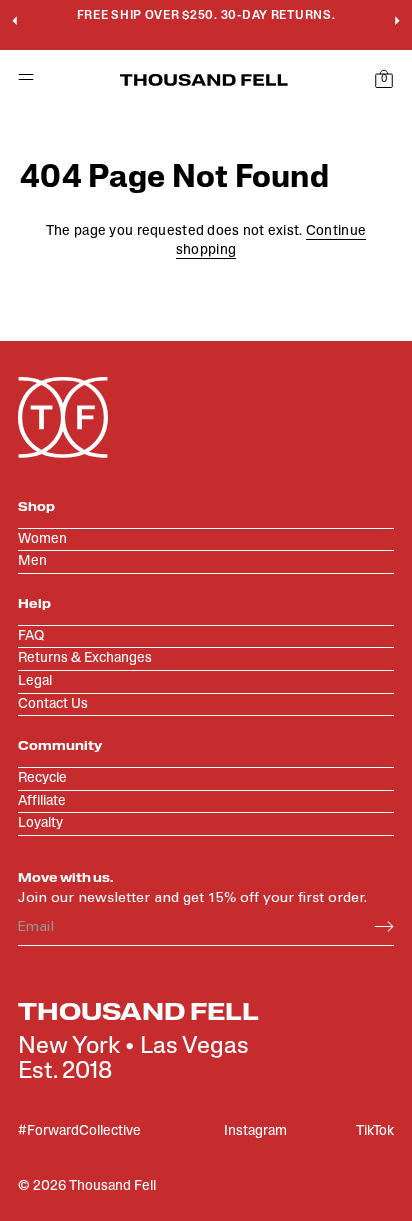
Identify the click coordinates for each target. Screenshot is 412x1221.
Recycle (42, 778)
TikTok (375, 1131)
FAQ (31, 636)
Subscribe (384, 927)
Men (32, 561)
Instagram (255, 1131)
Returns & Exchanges (85, 658)
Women (42, 539)
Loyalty (40, 823)
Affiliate (42, 801)
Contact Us (53, 704)
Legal (35, 681)
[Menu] (18, 80)
